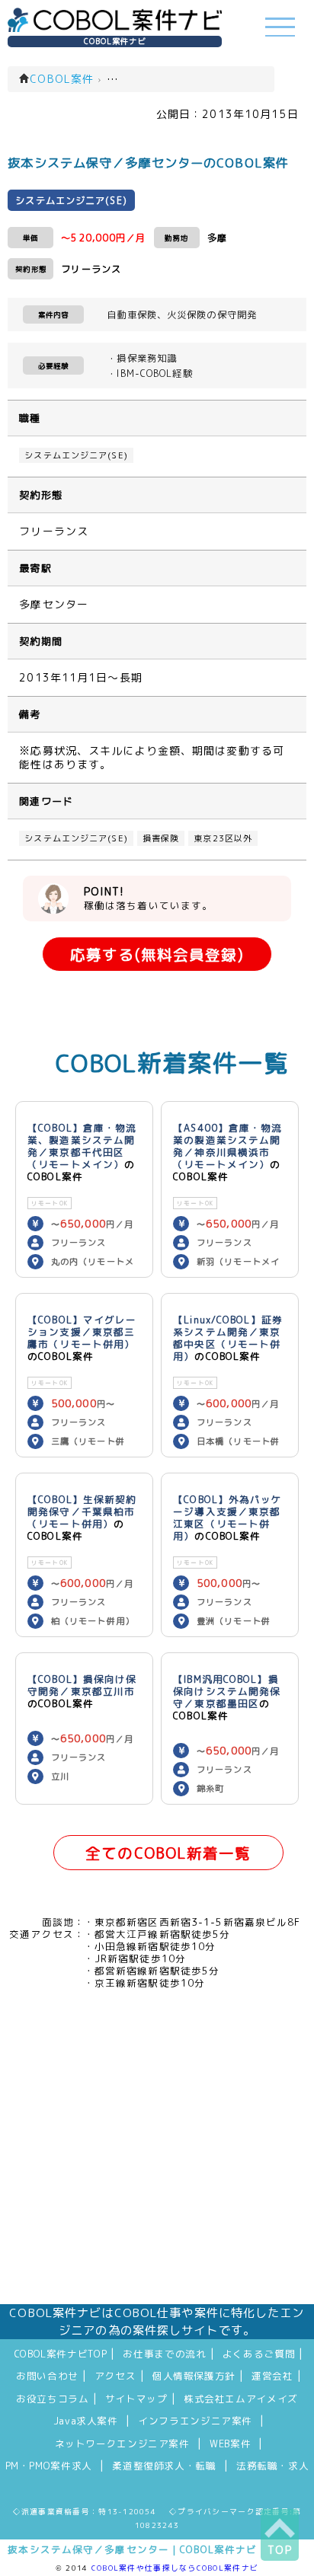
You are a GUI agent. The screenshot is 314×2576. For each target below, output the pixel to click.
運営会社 (272, 2376)
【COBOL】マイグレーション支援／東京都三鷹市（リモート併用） (82, 1332)
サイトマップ (136, 2399)
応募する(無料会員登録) (157, 954)
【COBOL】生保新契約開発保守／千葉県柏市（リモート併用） (82, 1511)
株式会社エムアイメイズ (241, 2399)
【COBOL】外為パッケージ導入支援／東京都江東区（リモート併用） (227, 1518)
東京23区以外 (223, 838)
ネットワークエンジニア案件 (122, 2444)
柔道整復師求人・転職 (164, 2466)
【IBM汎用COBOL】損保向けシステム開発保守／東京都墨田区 (227, 1691)
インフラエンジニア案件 (195, 2421)
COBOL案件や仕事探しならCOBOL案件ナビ (175, 2568)
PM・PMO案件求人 (49, 2466)
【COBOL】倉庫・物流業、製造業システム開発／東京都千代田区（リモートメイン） (82, 1146)
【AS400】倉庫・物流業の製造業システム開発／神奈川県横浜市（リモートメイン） (227, 1146)
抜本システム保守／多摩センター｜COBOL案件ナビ (132, 2549)
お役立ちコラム (52, 2399)
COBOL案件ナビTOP (61, 2354)
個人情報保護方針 (194, 2376)
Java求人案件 (86, 2421)
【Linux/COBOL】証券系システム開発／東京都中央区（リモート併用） (228, 1338)
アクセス (115, 2376)
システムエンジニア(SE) (76, 455)
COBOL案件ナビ (115, 41)
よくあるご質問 (259, 2354)
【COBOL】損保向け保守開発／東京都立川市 (82, 1685)
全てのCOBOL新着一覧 (168, 1853)
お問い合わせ (47, 2376)
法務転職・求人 (272, 2466)
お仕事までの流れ (164, 2354)
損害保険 (161, 838)
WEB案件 (230, 2444)
